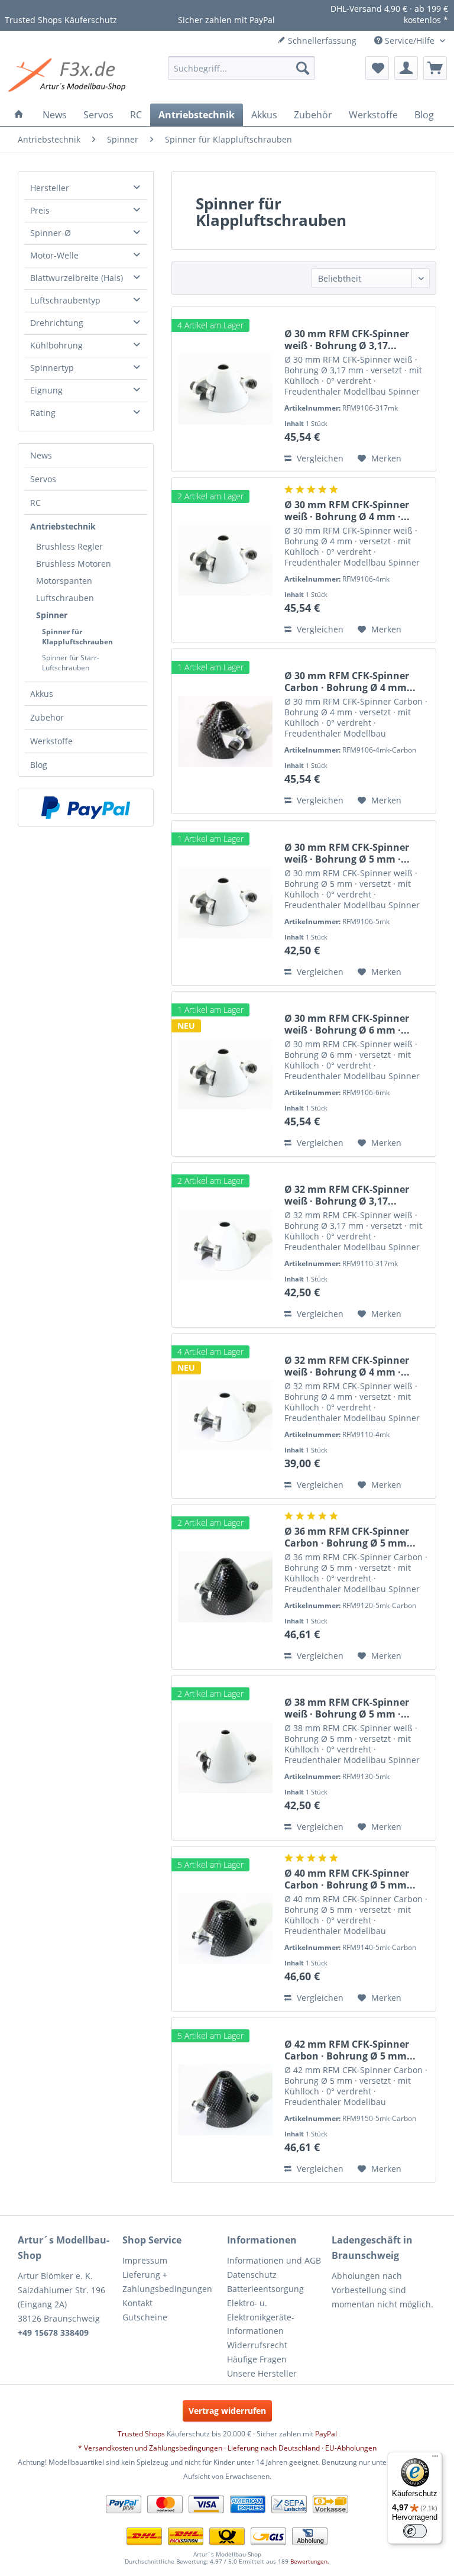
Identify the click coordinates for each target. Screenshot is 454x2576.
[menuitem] (242, 68)
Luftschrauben (65, 598)
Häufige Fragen (257, 2359)
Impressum (145, 2260)
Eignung (46, 390)
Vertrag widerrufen (227, 2411)
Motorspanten (64, 581)
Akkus (42, 694)
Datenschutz (252, 2275)
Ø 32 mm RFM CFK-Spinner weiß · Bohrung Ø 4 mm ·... (347, 1366)
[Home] (19, 115)
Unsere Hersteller (262, 2373)
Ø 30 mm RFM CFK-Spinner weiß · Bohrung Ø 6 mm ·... (347, 1024)
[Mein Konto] (406, 68)
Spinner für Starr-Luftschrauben (71, 663)
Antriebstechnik (63, 526)
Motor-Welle (54, 255)
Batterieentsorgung (265, 2289)
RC (35, 503)
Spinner (52, 615)
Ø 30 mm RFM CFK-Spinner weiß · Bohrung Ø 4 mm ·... (347, 511)
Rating (43, 413)
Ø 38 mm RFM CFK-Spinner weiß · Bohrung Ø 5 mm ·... (347, 1708)
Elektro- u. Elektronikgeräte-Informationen (261, 2317)
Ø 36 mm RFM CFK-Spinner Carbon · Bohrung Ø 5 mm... (350, 1537)
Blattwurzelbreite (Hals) (77, 278)
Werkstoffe (51, 741)
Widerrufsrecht (257, 2345)
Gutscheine (145, 2317)
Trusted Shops (141, 2434)
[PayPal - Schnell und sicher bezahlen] (86, 808)
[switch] (415, 2531)
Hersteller (50, 188)
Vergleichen (319, 458)
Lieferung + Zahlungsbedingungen (167, 2282)
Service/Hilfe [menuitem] (410, 41)
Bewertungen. (310, 2561)
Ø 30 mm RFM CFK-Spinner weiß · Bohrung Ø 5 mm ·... (347, 853)
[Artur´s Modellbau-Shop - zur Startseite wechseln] (69, 77)
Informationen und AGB (274, 2260)
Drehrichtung (57, 323)
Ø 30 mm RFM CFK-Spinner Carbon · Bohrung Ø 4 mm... (350, 682)
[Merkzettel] (377, 68)
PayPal (326, 2434)
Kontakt (137, 2303)
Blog (39, 765)
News (41, 455)
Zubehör (47, 717)
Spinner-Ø (51, 233)
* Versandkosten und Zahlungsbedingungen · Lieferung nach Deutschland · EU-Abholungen (227, 2448)
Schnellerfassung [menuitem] (321, 41)
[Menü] (435, 2459)
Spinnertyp (52, 368)
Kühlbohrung (56, 345)
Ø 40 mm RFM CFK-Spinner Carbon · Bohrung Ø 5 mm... (350, 1879)
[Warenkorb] (435, 68)
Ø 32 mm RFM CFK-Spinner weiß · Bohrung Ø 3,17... (347, 1195)
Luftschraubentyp (65, 300)
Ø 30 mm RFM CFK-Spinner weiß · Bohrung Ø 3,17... (347, 340)
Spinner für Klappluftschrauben (77, 637)
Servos (43, 479)
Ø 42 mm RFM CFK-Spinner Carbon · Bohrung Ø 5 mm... (350, 2050)
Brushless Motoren (74, 564)
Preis (40, 210)
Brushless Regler (69, 546)
